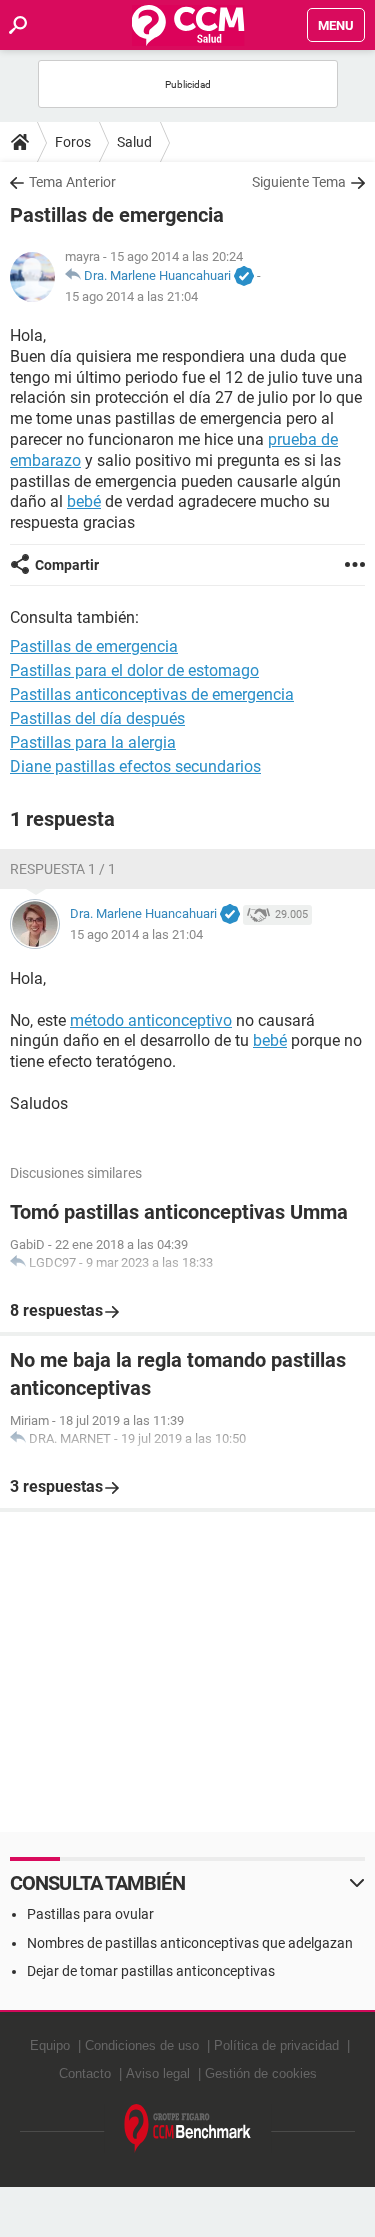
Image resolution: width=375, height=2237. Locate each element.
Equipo (50, 2045)
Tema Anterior (72, 182)
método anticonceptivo (151, 1020)
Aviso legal (158, 2073)
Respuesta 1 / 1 (63, 869)
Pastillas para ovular (90, 1914)
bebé (84, 501)
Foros (73, 142)
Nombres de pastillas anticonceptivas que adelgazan (190, 1943)
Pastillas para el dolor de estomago (134, 670)
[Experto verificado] (244, 277)
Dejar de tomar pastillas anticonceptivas (151, 1971)
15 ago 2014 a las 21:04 (131, 296)
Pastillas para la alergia (93, 742)
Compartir (67, 565)
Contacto (85, 2073)
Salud (134, 142)
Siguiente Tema (299, 182)
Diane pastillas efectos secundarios (135, 766)
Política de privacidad (276, 2045)
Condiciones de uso (142, 2045)
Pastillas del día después (97, 718)
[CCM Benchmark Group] (188, 2128)
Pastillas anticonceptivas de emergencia (152, 694)
